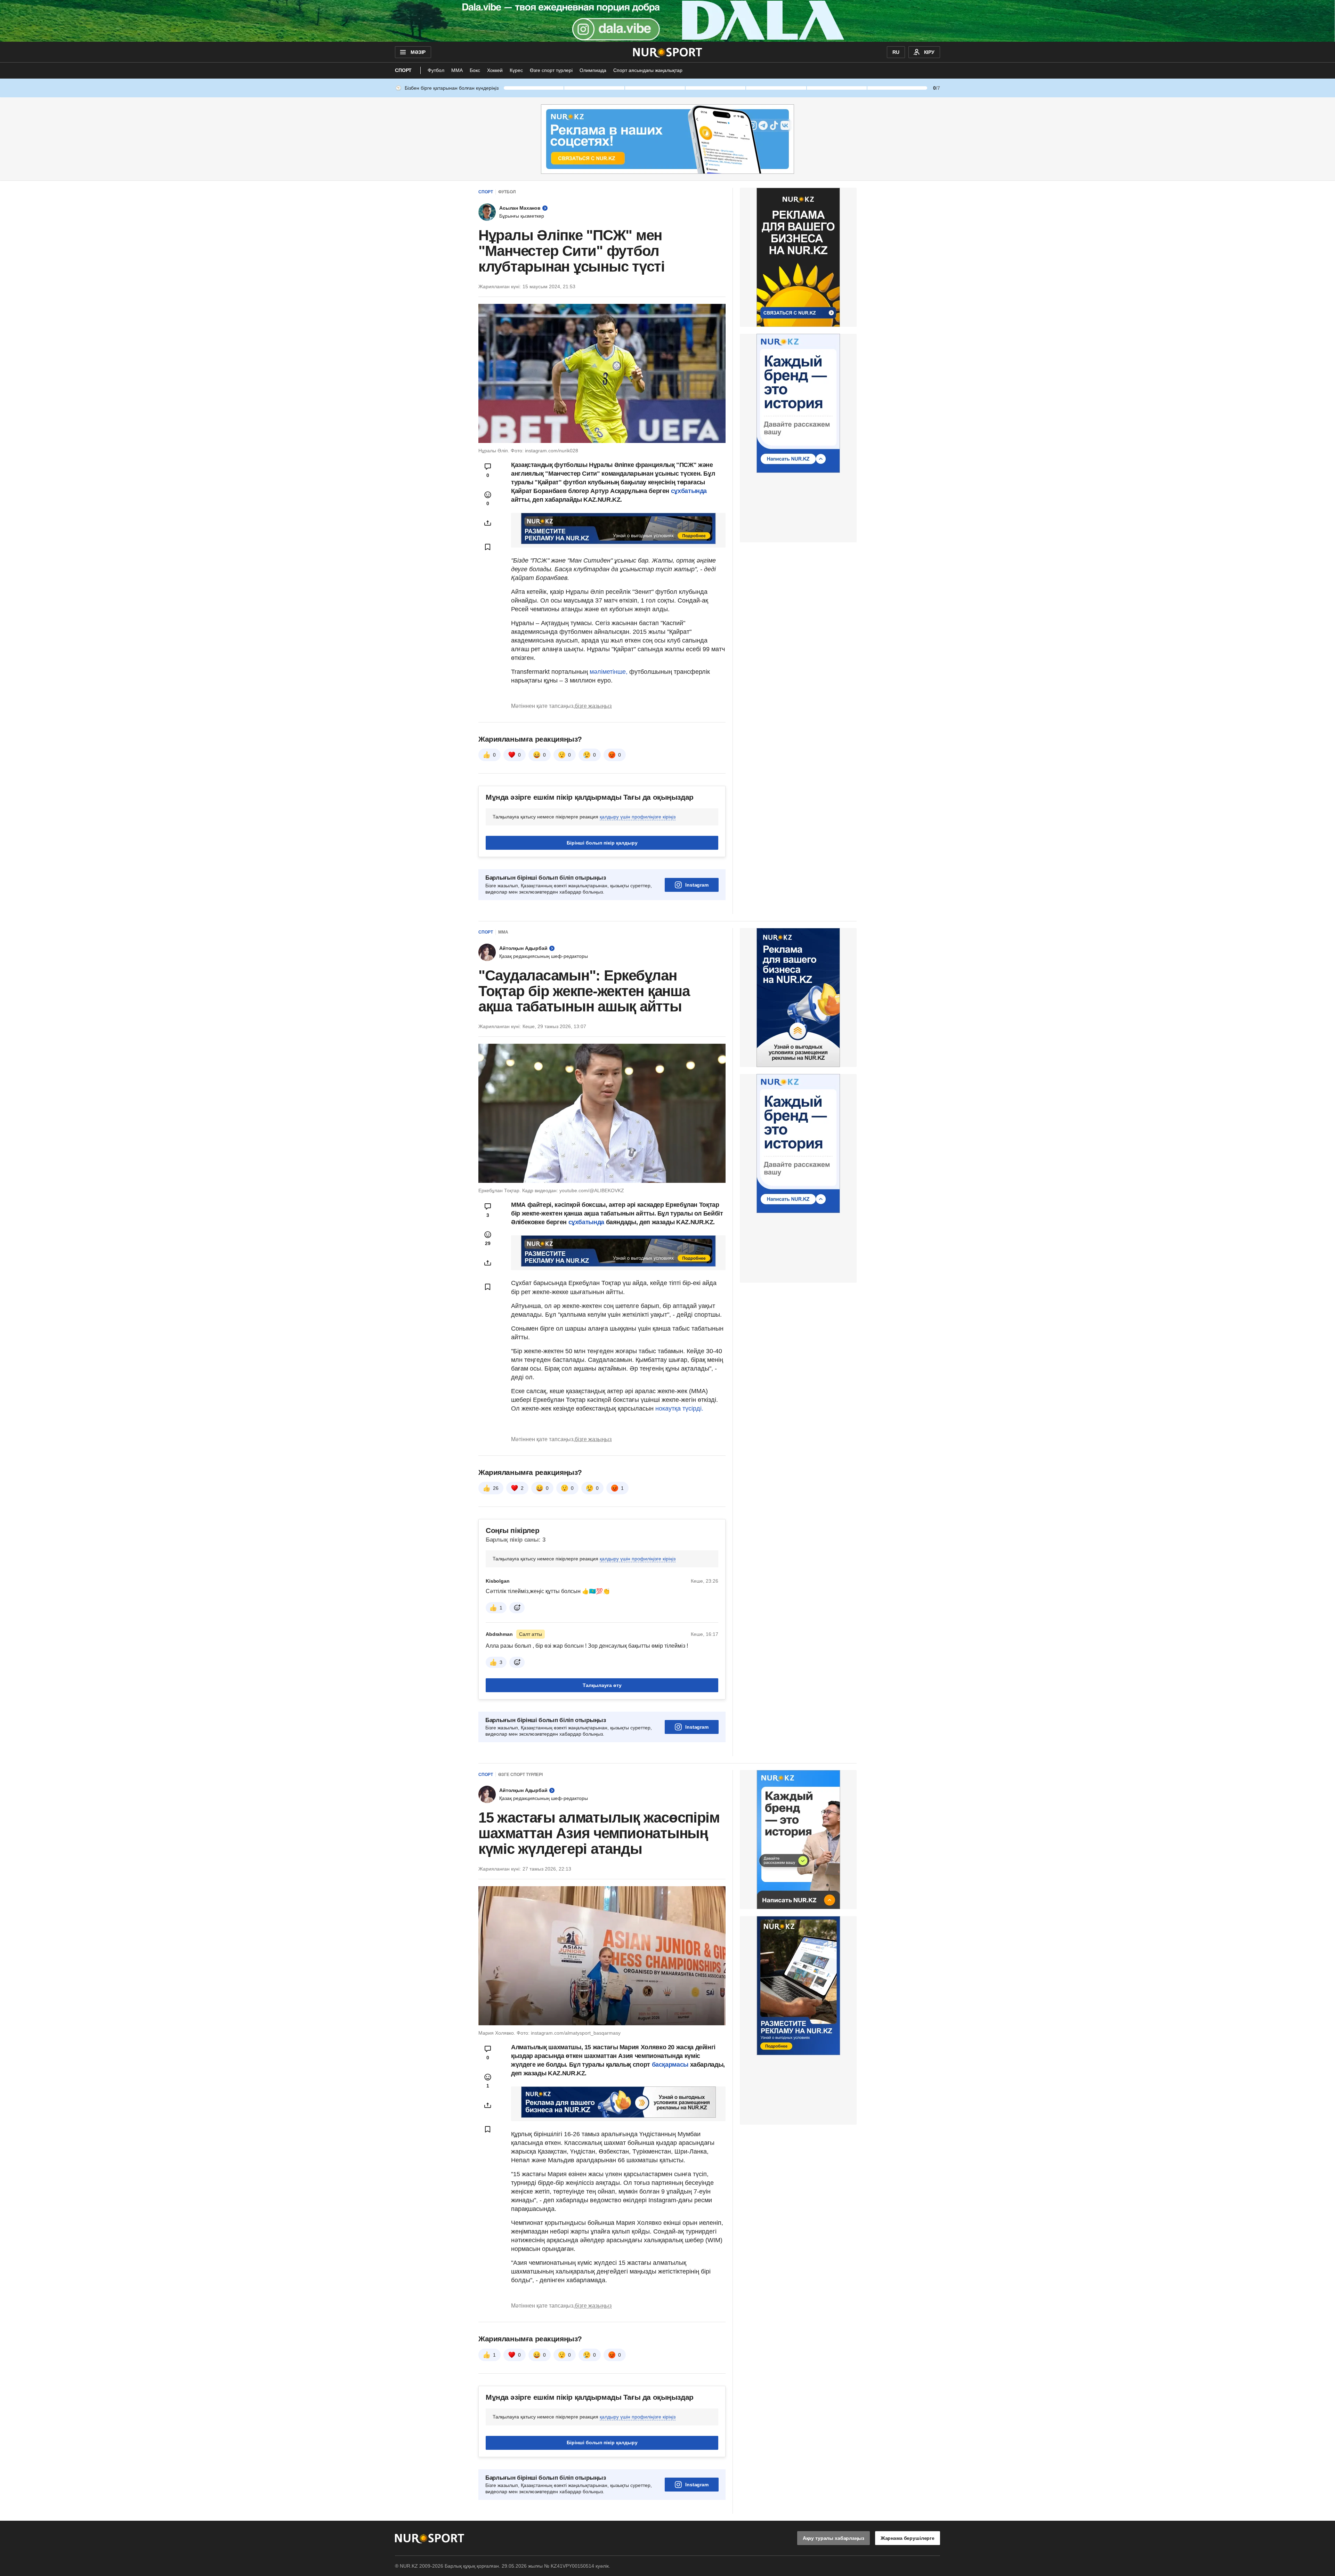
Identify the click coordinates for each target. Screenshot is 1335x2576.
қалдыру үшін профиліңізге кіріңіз (638, 817)
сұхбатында (689, 491)
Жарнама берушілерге (908, 2538)
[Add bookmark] (488, 547)
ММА (457, 70)
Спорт (403, 70)
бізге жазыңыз (593, 706)
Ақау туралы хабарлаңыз (834, 2538)
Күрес (516, 70)
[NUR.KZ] (668, 52)
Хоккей (495, 70)
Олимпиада (593, 70)
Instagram (697, 885)
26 (496, 1488)
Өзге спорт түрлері (551, 70)
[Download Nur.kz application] (667, 21)
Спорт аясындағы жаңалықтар (648, 70)
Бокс (475, 70)
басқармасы (671, 2065)
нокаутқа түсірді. (679, 1408)
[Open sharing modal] (488, 523)
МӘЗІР (418, 52)
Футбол (436, 70)
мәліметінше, (609, 672)
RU (896, 52)
